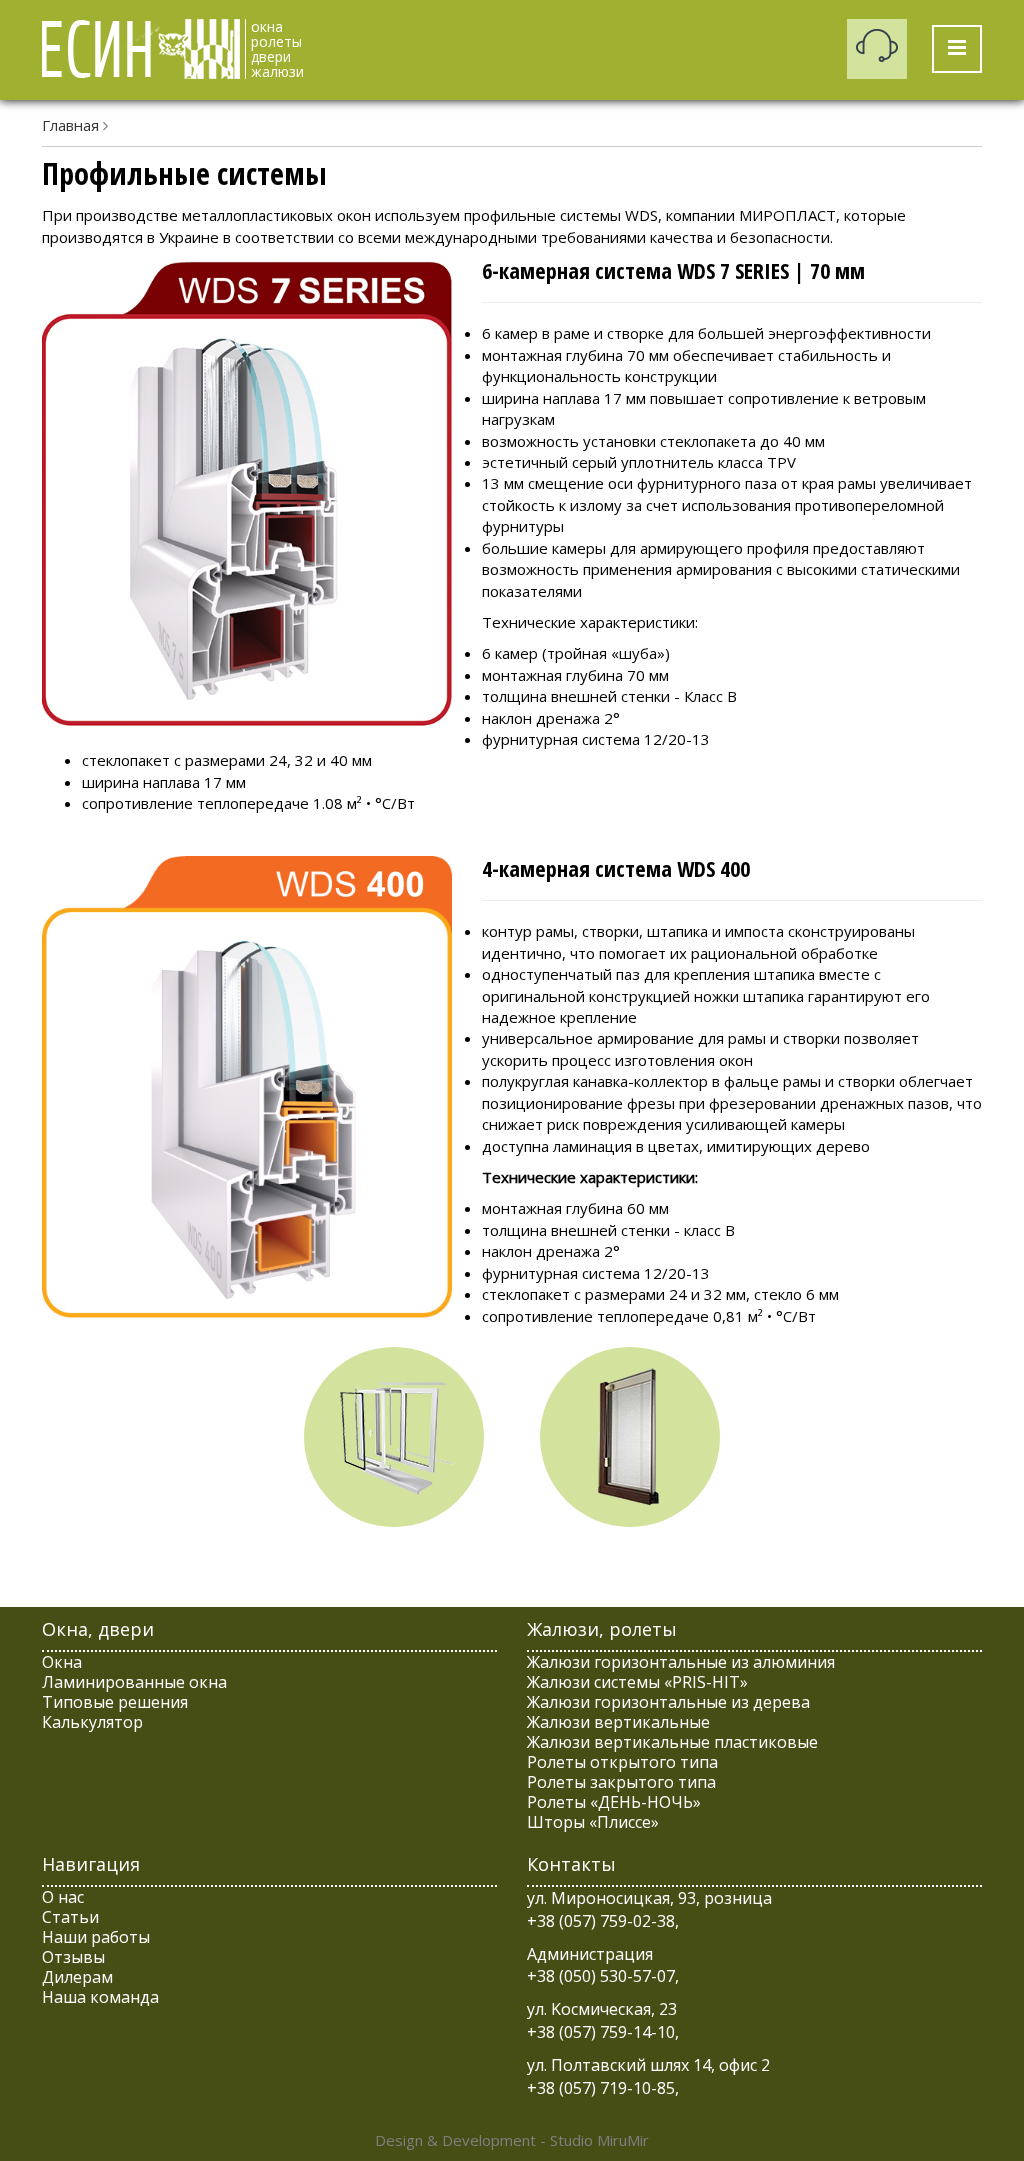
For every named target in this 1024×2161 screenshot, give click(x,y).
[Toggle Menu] (957, 49)
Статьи (70, 1917)
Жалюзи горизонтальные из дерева (668, 1702)
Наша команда (100, 1997)
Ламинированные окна (134, 1682)
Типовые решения (115, 1702)
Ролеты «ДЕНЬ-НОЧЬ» (614, 1802)
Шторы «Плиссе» (593, 1822)
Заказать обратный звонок (877, 49)
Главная (70, 125)
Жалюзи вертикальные (618, 1722)
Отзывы (73, 1957)
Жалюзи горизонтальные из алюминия (681, 1662)
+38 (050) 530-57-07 (601, 1976)
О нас (63, 1897)
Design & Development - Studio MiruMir (512, 2140)
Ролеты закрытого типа (621, 1782)
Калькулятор (92, 1722)
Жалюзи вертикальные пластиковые (672, 1742)
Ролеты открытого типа (622, 1762)
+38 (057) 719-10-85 (601, 2088)
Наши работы (96, 1937)
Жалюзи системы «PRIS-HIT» (637, 1682)
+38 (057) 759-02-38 (601, 1921)
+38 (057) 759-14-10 (601, 2032)
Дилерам (77, 1977)
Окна (62, 1662)
